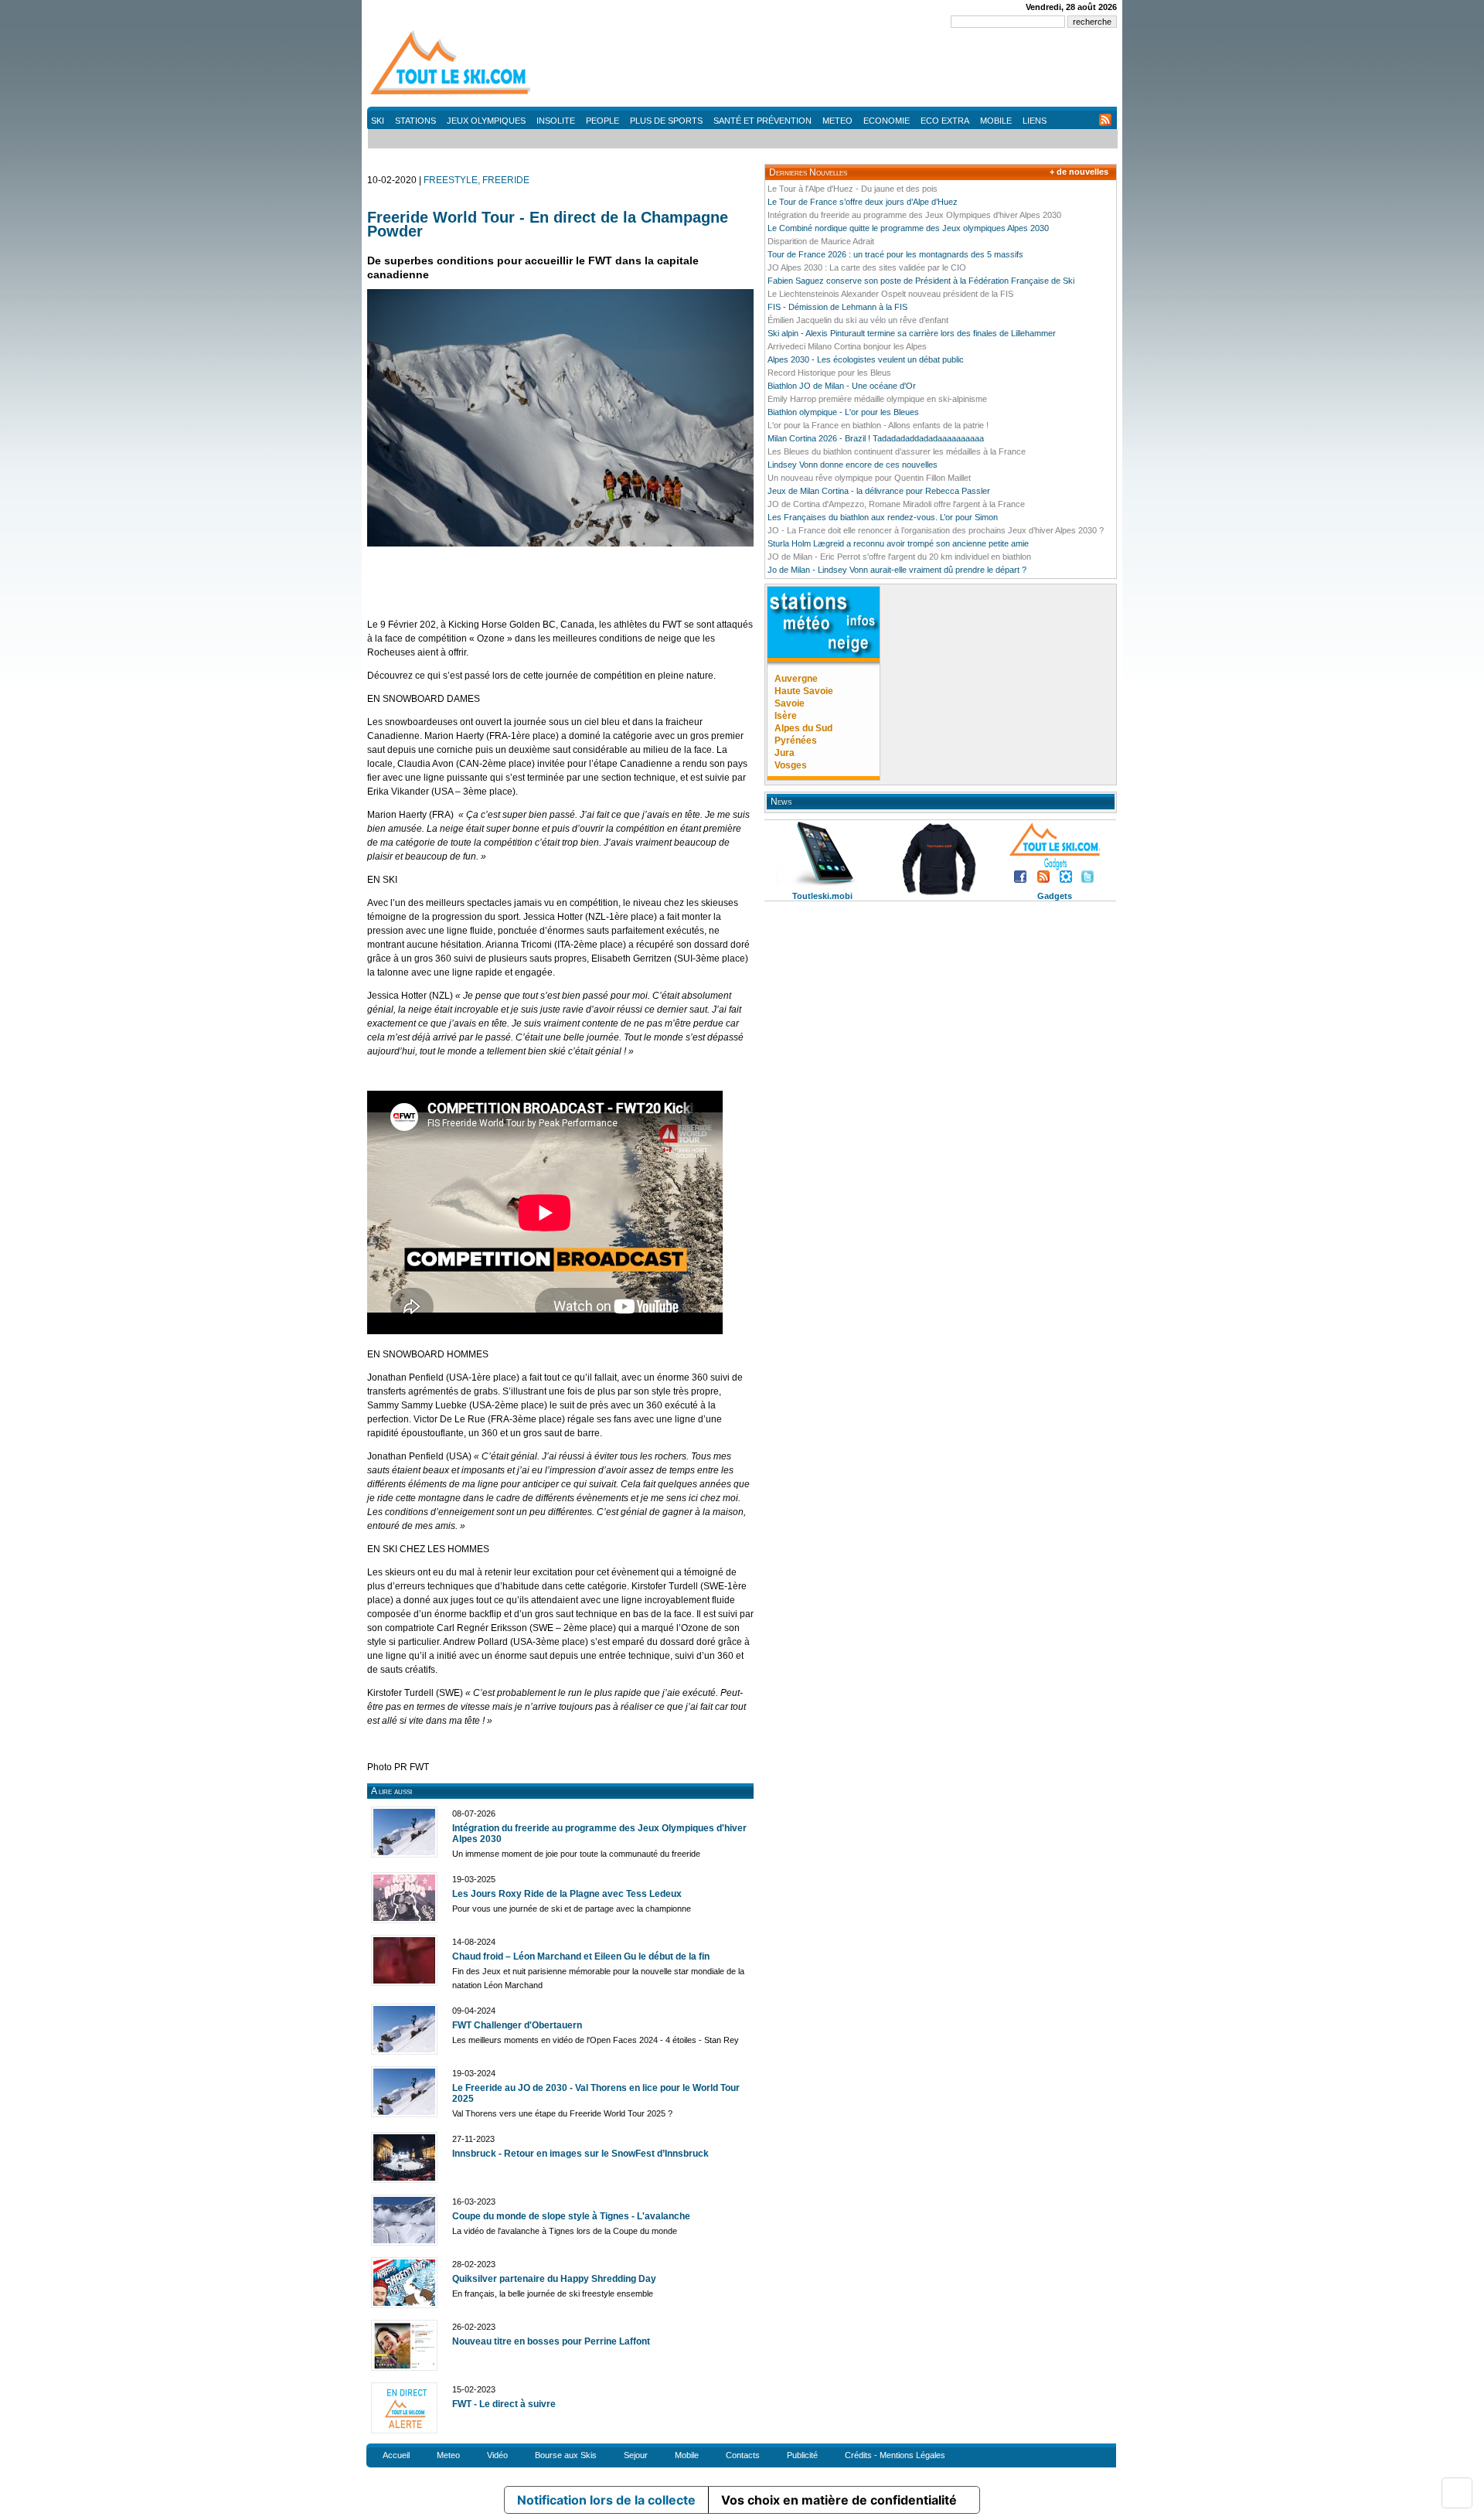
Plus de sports (666, 121)
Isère (786, 716)
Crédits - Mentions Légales (895, 2455)
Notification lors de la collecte (606, 2500)
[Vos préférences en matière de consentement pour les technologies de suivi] (1457, 2493)
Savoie (790, 703)
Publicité (802, 2455)
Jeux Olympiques (486, 121)
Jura (785, 753)
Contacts (743, 2455)
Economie (887, 121)
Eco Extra (945, 121)
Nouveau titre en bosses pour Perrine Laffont (551, 2341)
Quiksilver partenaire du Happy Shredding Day (554, 2279)
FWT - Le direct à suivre (504, 2404)
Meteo (837, 121)
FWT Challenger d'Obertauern (517, 2025)
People (602, 121)
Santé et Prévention (762, 121)
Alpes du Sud (803, 728)
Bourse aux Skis (566, 2455)
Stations (415, 121)
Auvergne (796, 679)
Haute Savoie (804, 691)
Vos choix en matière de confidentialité (839, 2500)
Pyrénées (796, 741)
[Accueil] (452, 94)
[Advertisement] (836, 70)
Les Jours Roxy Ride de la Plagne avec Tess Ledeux (567, 1894)
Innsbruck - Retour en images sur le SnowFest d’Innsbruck (580, 2154)
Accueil (396, 2455)
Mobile (996, 121)
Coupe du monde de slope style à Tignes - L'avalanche (571, 2216)
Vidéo (497, 2455)
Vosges (791, 765)
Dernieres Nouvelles (808, 172)
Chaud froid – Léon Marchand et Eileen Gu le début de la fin (581, 1956)
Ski (378, 121)
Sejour (636, 2455)
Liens (1035, 121)
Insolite (556, 121)
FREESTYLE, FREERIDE (477, 180)
